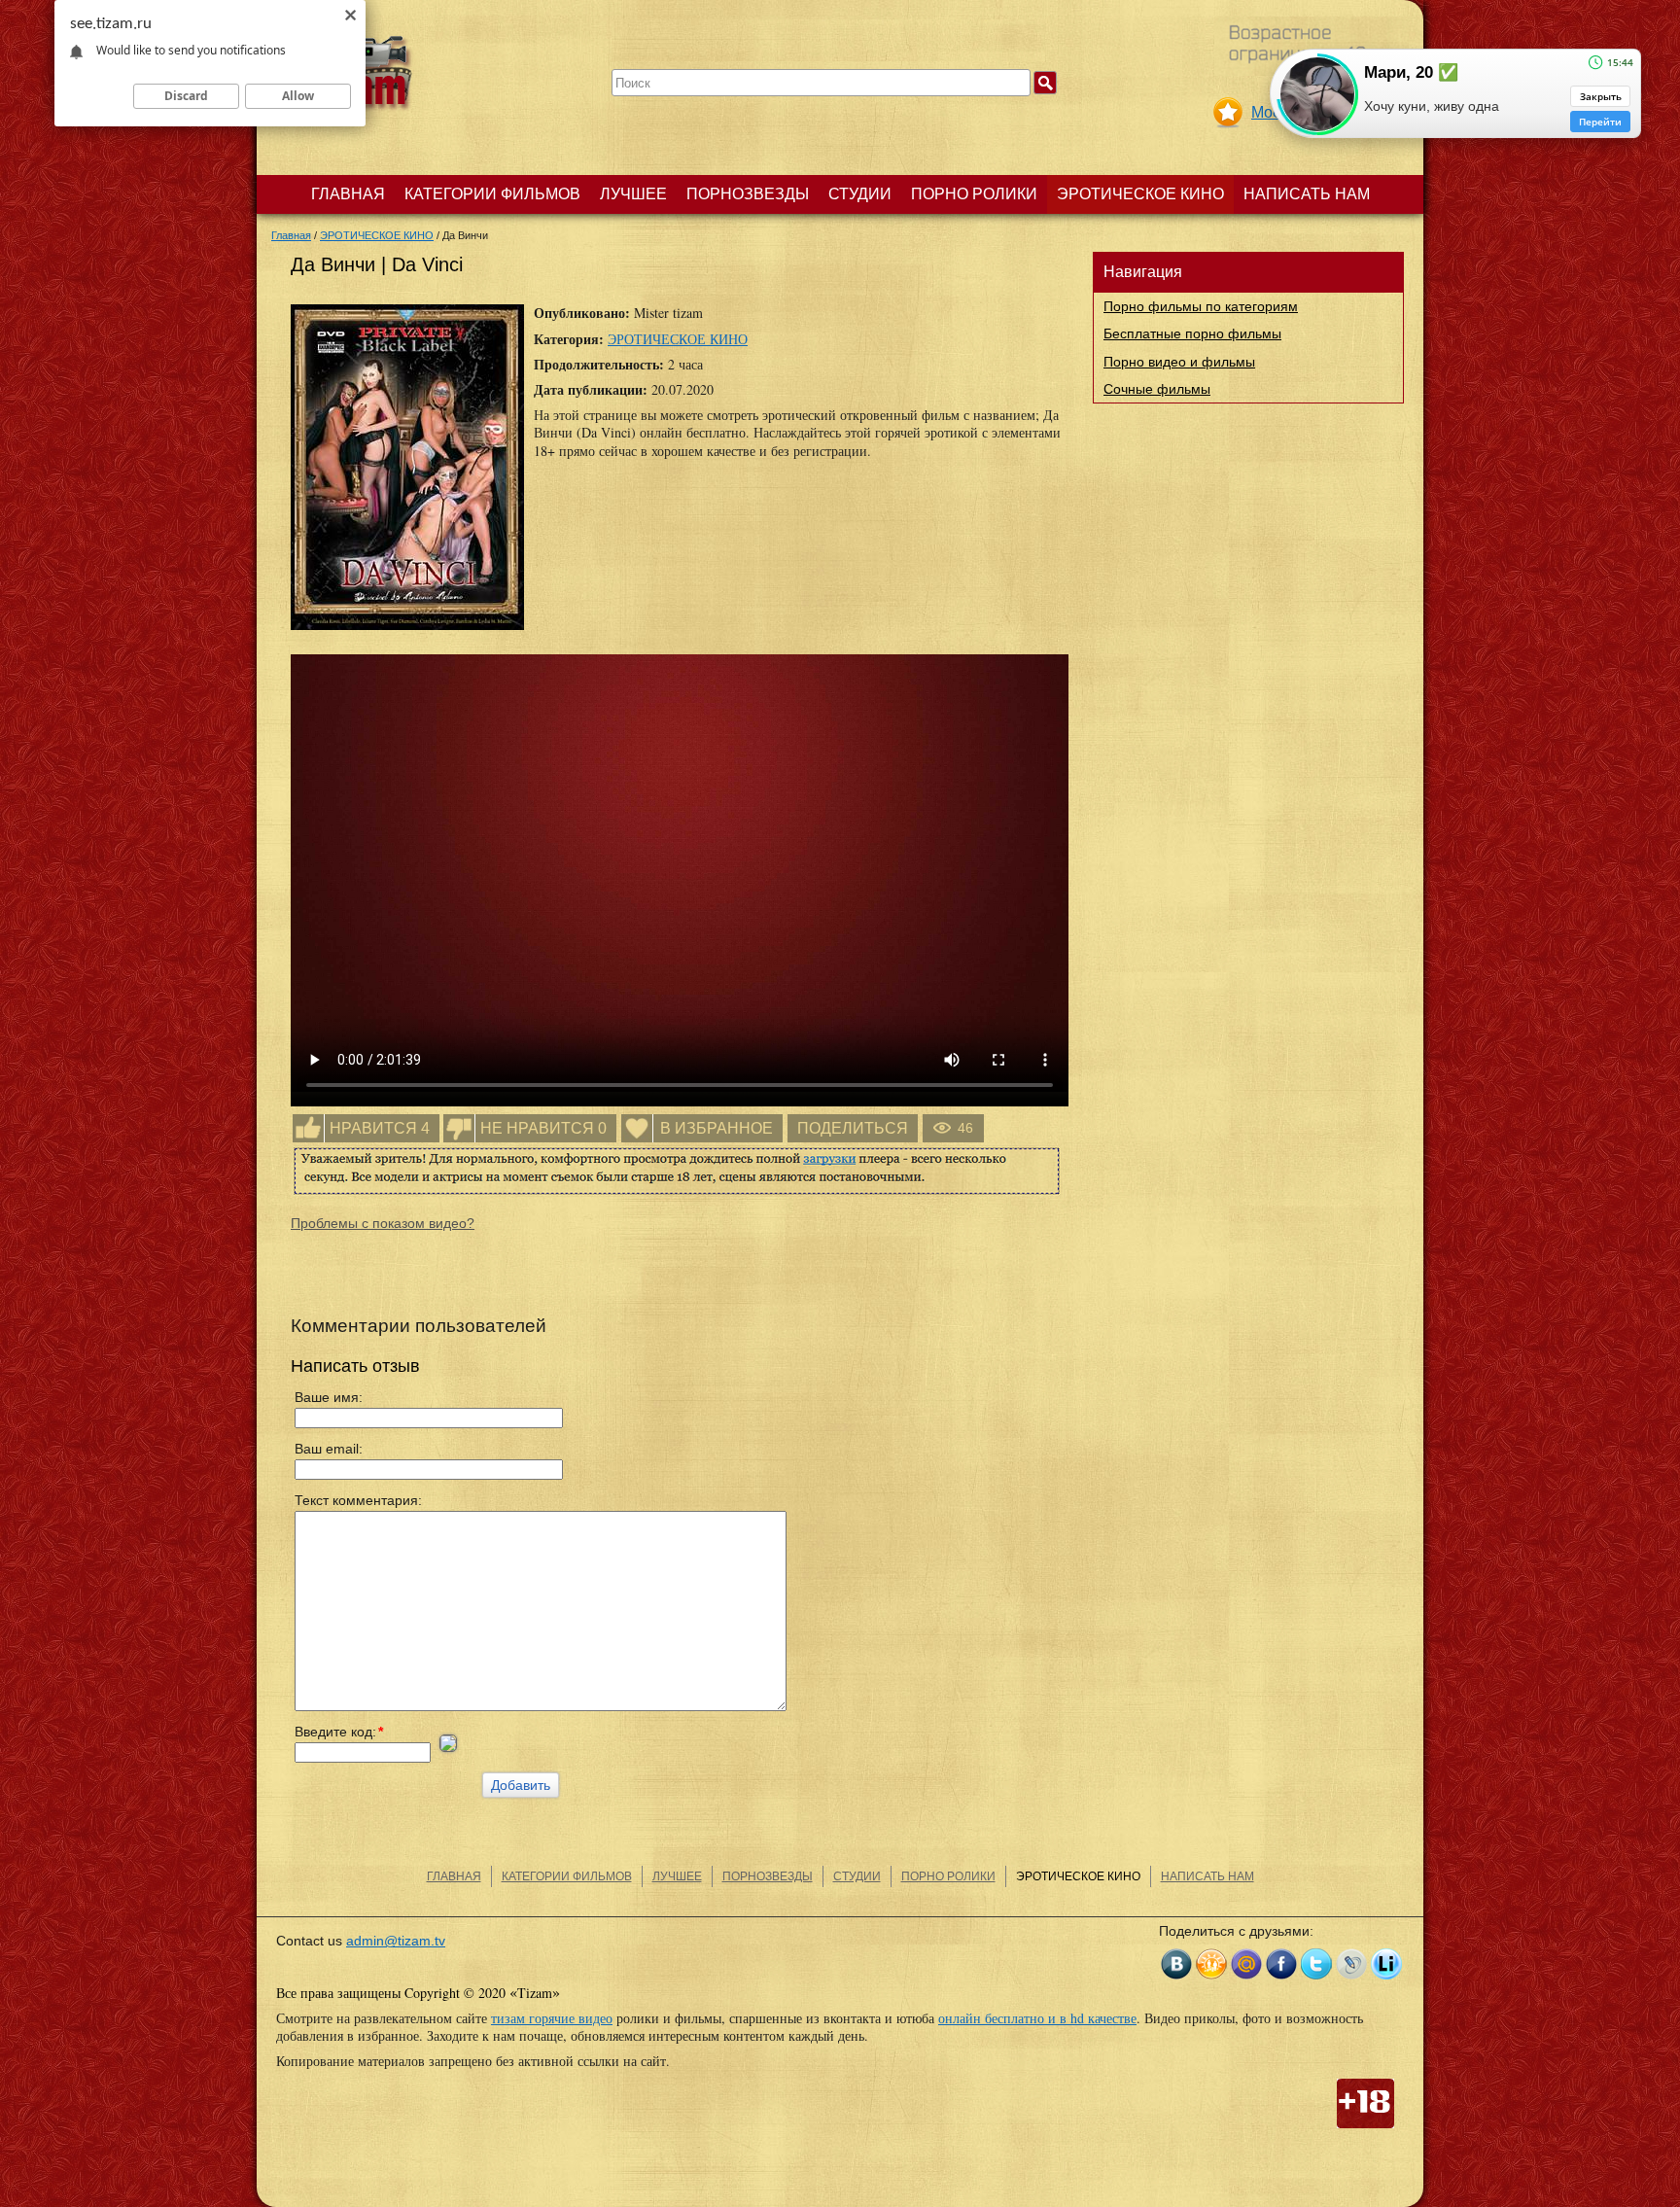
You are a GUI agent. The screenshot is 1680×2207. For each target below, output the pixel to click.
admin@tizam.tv (396, 1941)
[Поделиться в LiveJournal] (1351, 1964)
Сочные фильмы (1157, 389)
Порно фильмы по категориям (1201, 306)
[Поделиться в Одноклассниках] (1211, 1964)
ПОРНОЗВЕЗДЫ (748, 194)
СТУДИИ (860, 194)
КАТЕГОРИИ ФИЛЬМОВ (492, 194)
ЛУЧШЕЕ (633, 194)
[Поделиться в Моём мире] (1246, 1964)
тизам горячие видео (552, 2018)
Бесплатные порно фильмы (1192, 333)
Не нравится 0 (543, 1128)
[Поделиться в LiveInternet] (1386, 1964)
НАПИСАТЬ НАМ (1307, 194)
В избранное (717, 1128)
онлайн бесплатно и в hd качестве (1037, 2018)
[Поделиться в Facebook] (1281, 1964)
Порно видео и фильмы (1179, 362)
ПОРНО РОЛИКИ (974, 194)
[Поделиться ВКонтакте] (1176, 1964)
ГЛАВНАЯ (348, 194)
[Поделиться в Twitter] (1316, 1964)
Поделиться (853, 1128)
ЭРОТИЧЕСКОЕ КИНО (1140, 194)
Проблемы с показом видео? (383, 1223)
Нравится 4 (380, 1128)
